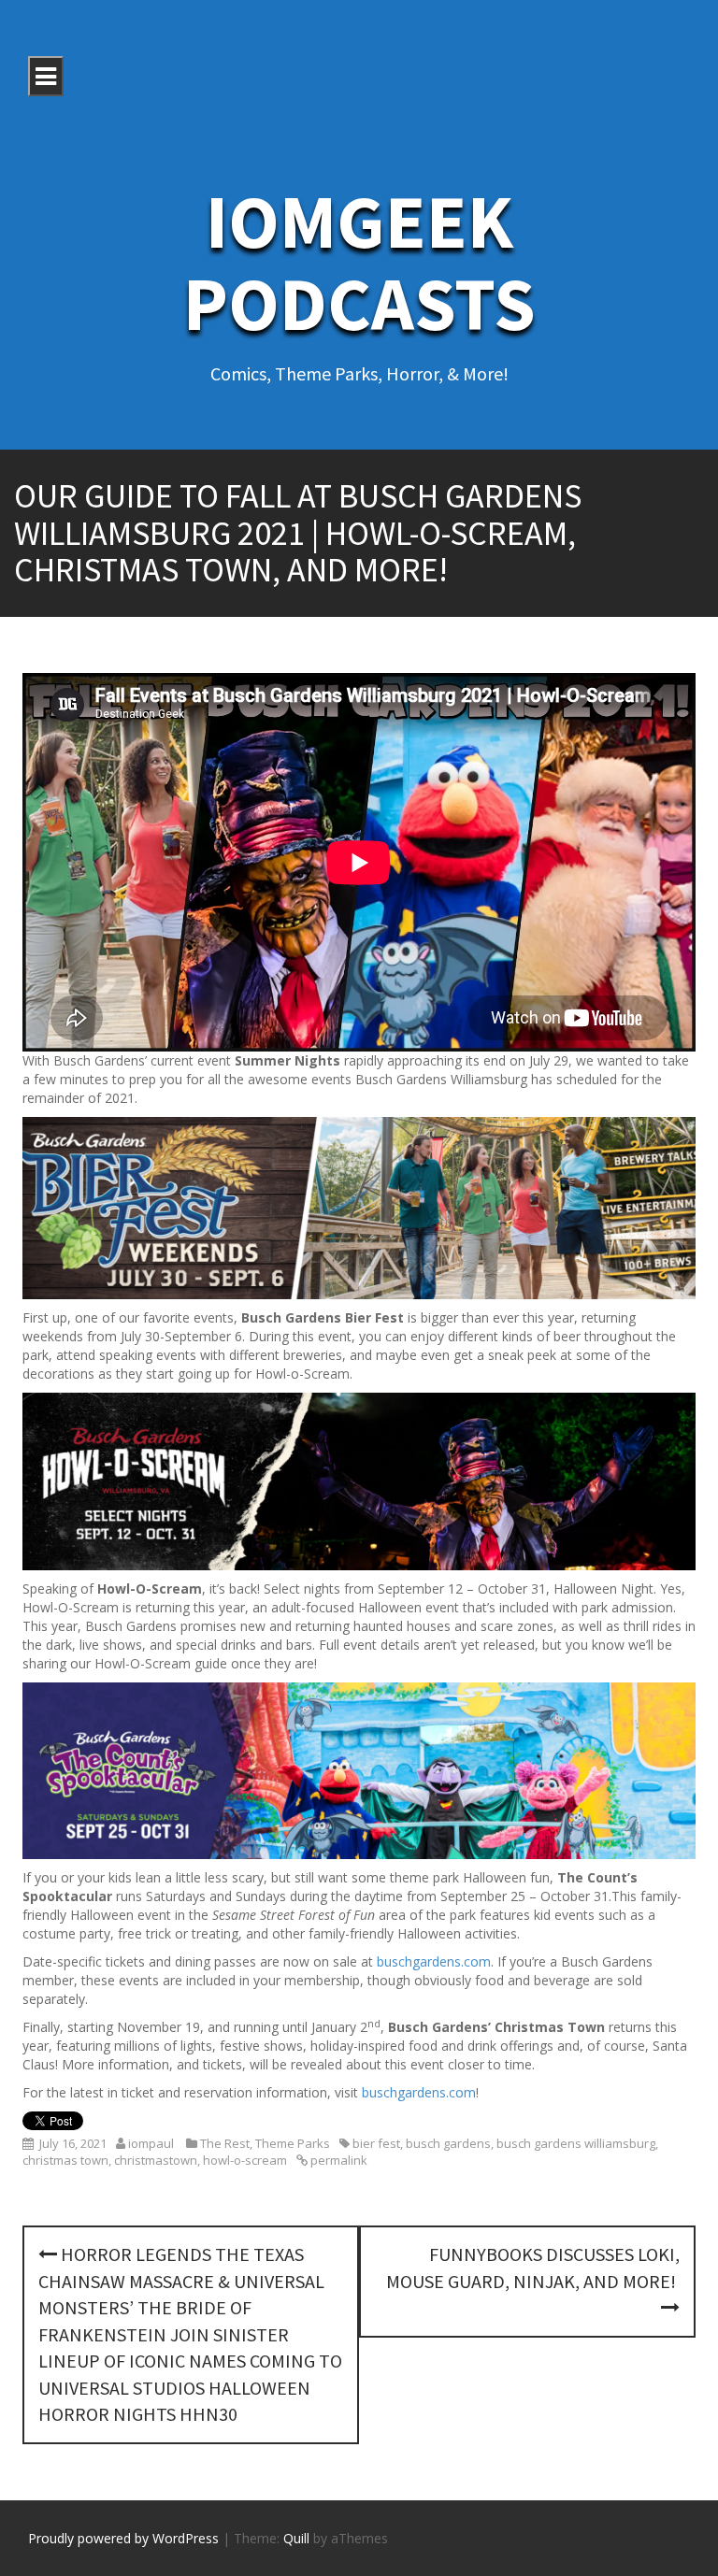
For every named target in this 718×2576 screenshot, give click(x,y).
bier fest (376, 2143)
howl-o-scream (245, 2160)
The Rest (225, 2143)
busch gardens (448, 2143)
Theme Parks (293, 2143)
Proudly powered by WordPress (123, 2538)
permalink (337, 2160)
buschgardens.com (434, 1961)
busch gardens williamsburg (576, 2143)
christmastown (156, 2160)
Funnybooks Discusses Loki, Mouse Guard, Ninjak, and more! (533, 2268)
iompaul (151, 2143)
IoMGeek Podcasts (359, 262)
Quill (296, 2538)
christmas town (65, 2160)
